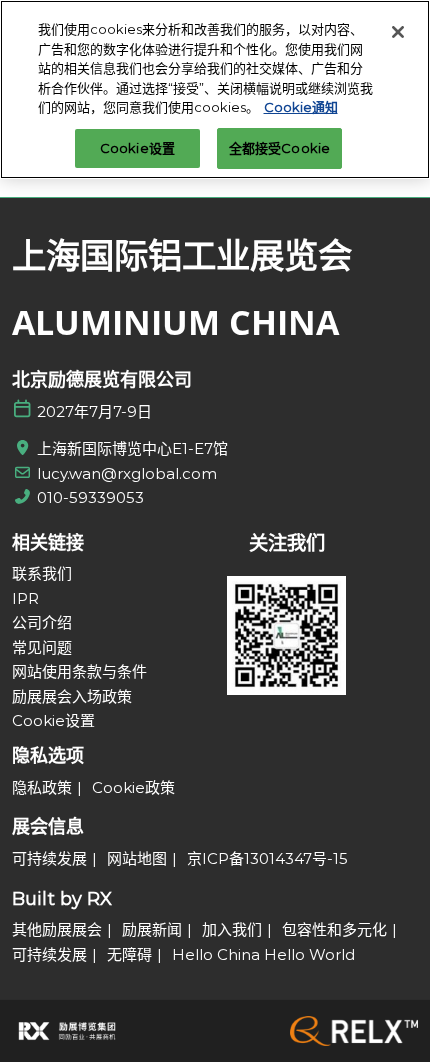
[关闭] (398, 32)
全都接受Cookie (279, 148)
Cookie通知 (301, 107)
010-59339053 (90, 497)
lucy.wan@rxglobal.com (127, 473)
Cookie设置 (137, 148)
